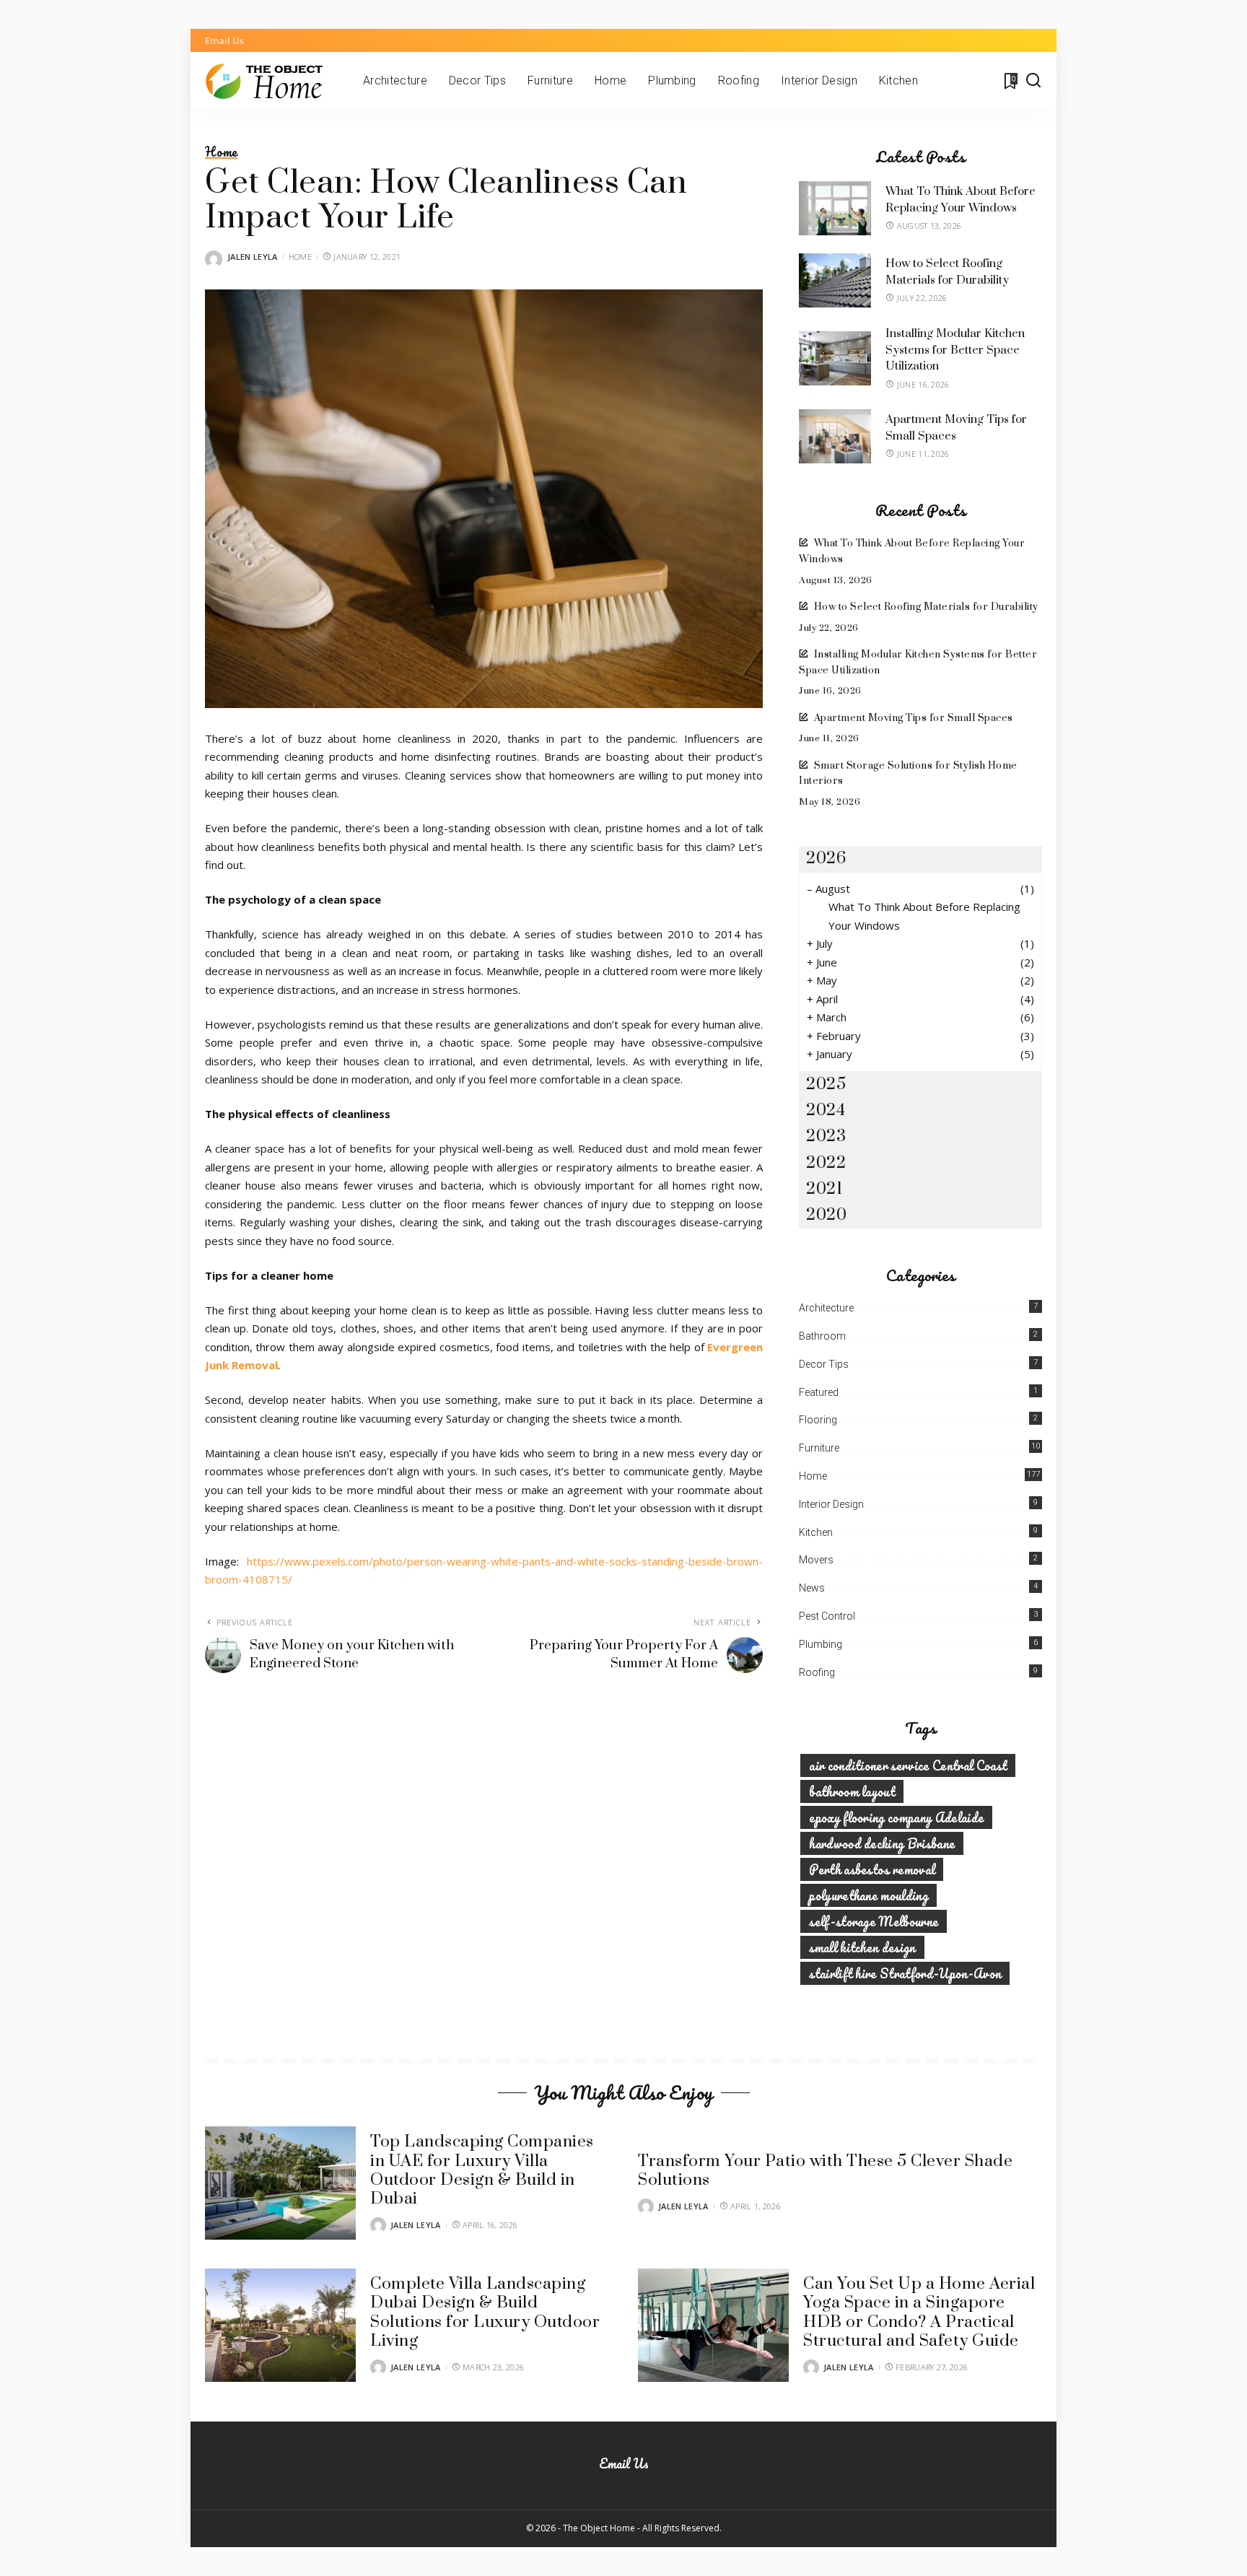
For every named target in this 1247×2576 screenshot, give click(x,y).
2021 (824, 1189)
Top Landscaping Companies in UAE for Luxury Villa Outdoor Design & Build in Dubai (482, 2170)
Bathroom (822, 1336)
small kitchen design (862, 1947)
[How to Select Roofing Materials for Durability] (835, 280)
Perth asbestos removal (872, 1869)
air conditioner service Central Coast (908, 1765)
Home (221, 152)
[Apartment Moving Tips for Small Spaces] (835, 436)
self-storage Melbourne (874, 1921)
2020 (826, 1215)
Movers (816, 1560)
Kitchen (816, 1532)
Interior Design (831, 1504)
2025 (826, 1084)
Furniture (819, 1448)
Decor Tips (824, 1364)
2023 (826, 1136)
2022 (826, 1163)
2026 (826, 859)
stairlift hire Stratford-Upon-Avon (905, 1973)
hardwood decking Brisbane (882, 1843)
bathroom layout (852, 1791)
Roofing (817, 1672)
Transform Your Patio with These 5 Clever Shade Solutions (825, 2171)
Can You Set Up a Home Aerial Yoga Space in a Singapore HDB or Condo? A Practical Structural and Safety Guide (919, 2313)
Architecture (826, 1308)
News (812, 1588)
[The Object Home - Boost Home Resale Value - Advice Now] (273, 81)
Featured (819, 1392)
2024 (826, 1110)
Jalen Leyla (253, 257)
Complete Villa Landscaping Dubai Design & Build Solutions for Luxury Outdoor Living (485, 2313)
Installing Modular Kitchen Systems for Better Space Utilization (955, 350)
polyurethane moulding (868, 1895)
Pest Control (827, 1616)
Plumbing (821, 1644)
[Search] (1033, 81)
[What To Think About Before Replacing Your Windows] (835, 208)
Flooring (818, 1420)
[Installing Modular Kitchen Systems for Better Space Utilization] (835, 358)
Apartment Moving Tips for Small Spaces (914, 718)
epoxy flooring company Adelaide (896, 1817)
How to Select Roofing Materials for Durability (926, 607)
